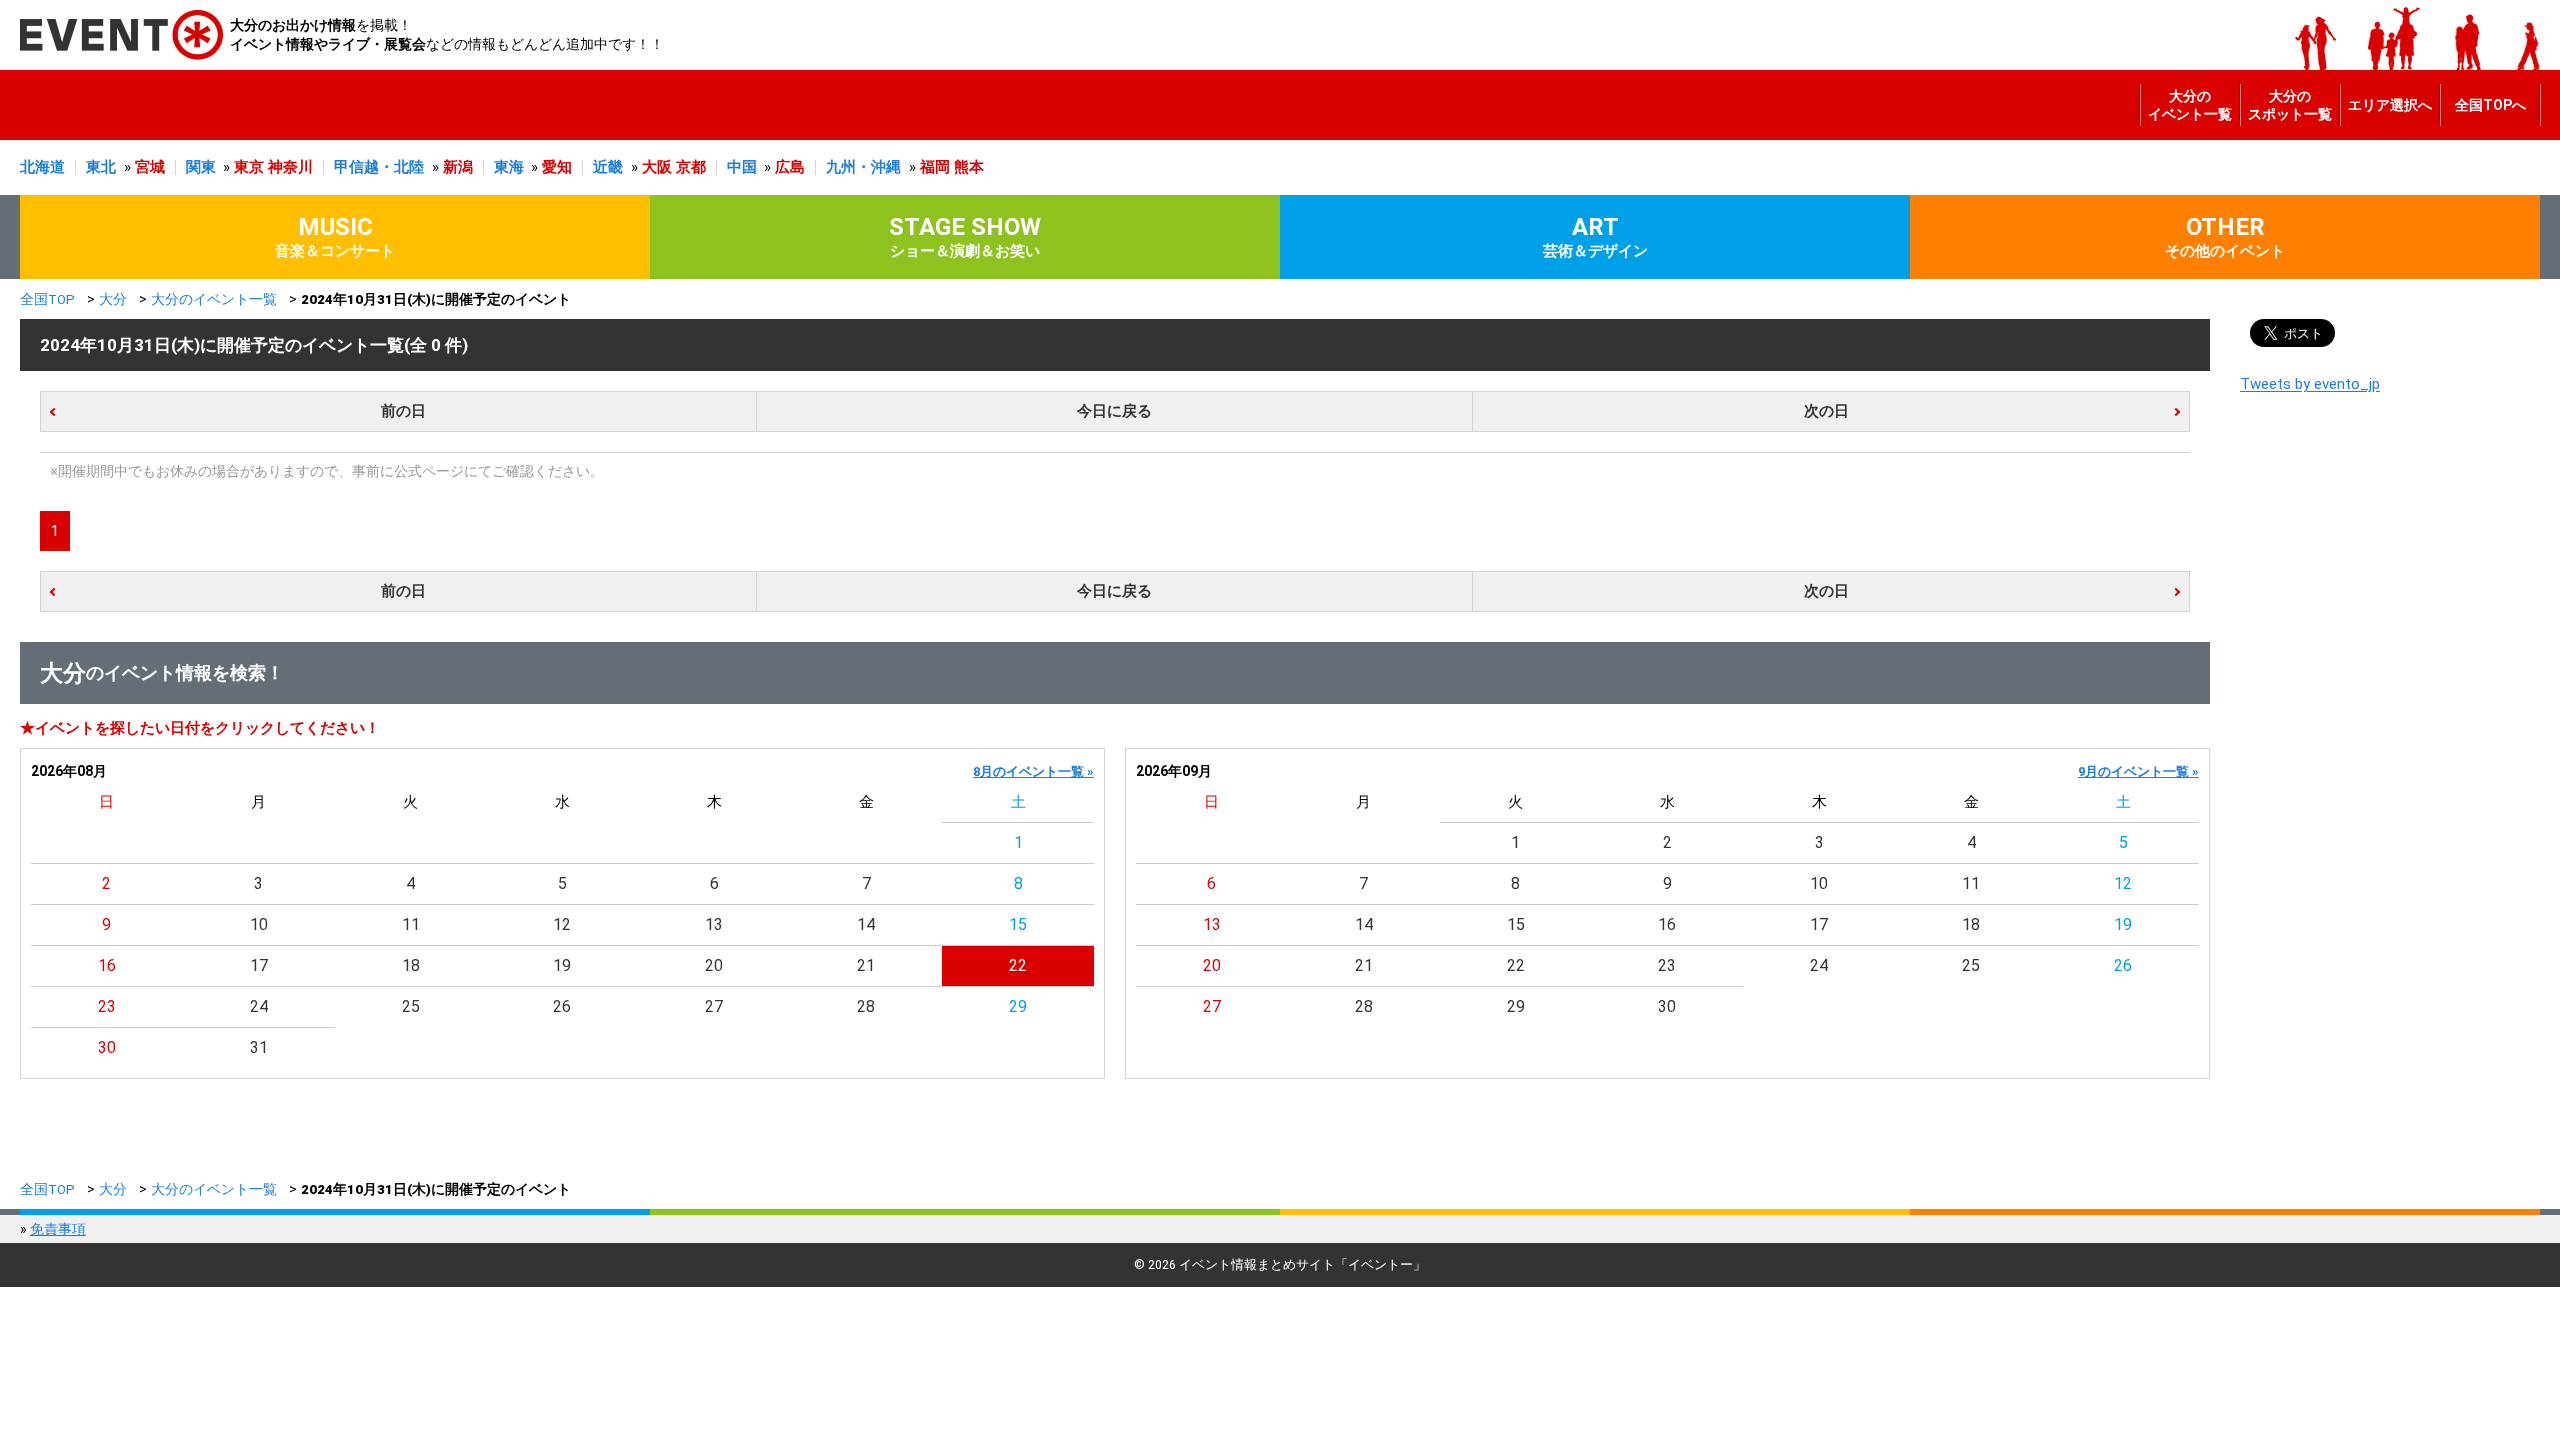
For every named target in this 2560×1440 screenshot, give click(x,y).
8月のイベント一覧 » (1033, 771)
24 (259, 1006)
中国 (742, 167)
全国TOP (47, 299)
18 (411, 965)
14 (866, 924)
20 (714, 965)
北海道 (42, 167)
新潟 (458, 167)
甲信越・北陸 (379, 167)
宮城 (150, 167)
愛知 (557, 167)
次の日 (1826, 411)
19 (562, 965)
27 (714, 1006)
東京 (249, 167)
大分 (113, 299)
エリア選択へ (2390, 105)
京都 (691, 167)
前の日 (403, 411)
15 (1018, 924)
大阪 (657, 167)
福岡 (935, 167)
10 (259, 924)
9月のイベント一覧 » (2138, 771)
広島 (790, 167)
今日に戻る (1114, 411)
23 (107, 1006)
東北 (101, 167)
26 (562, 1006)
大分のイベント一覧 (2190, 105)
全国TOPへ (2490, 105)
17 (259, 965)
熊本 (969, 167)
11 (411, 924)
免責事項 (58, 1229)
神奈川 (290, 167)
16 (107, 965)
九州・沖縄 (863, 167)
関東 (201, 167)
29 (1018, 1006)
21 (866, 965)
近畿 (608, 167)
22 (1018, 965)
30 (107, 1047)
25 (411, 1006)
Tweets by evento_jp (2310, 384)
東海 (509, 167)
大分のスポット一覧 (2290, 105)
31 (259, 1047)
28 (866, 1006)
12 (562, 924)
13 (714, 924)
